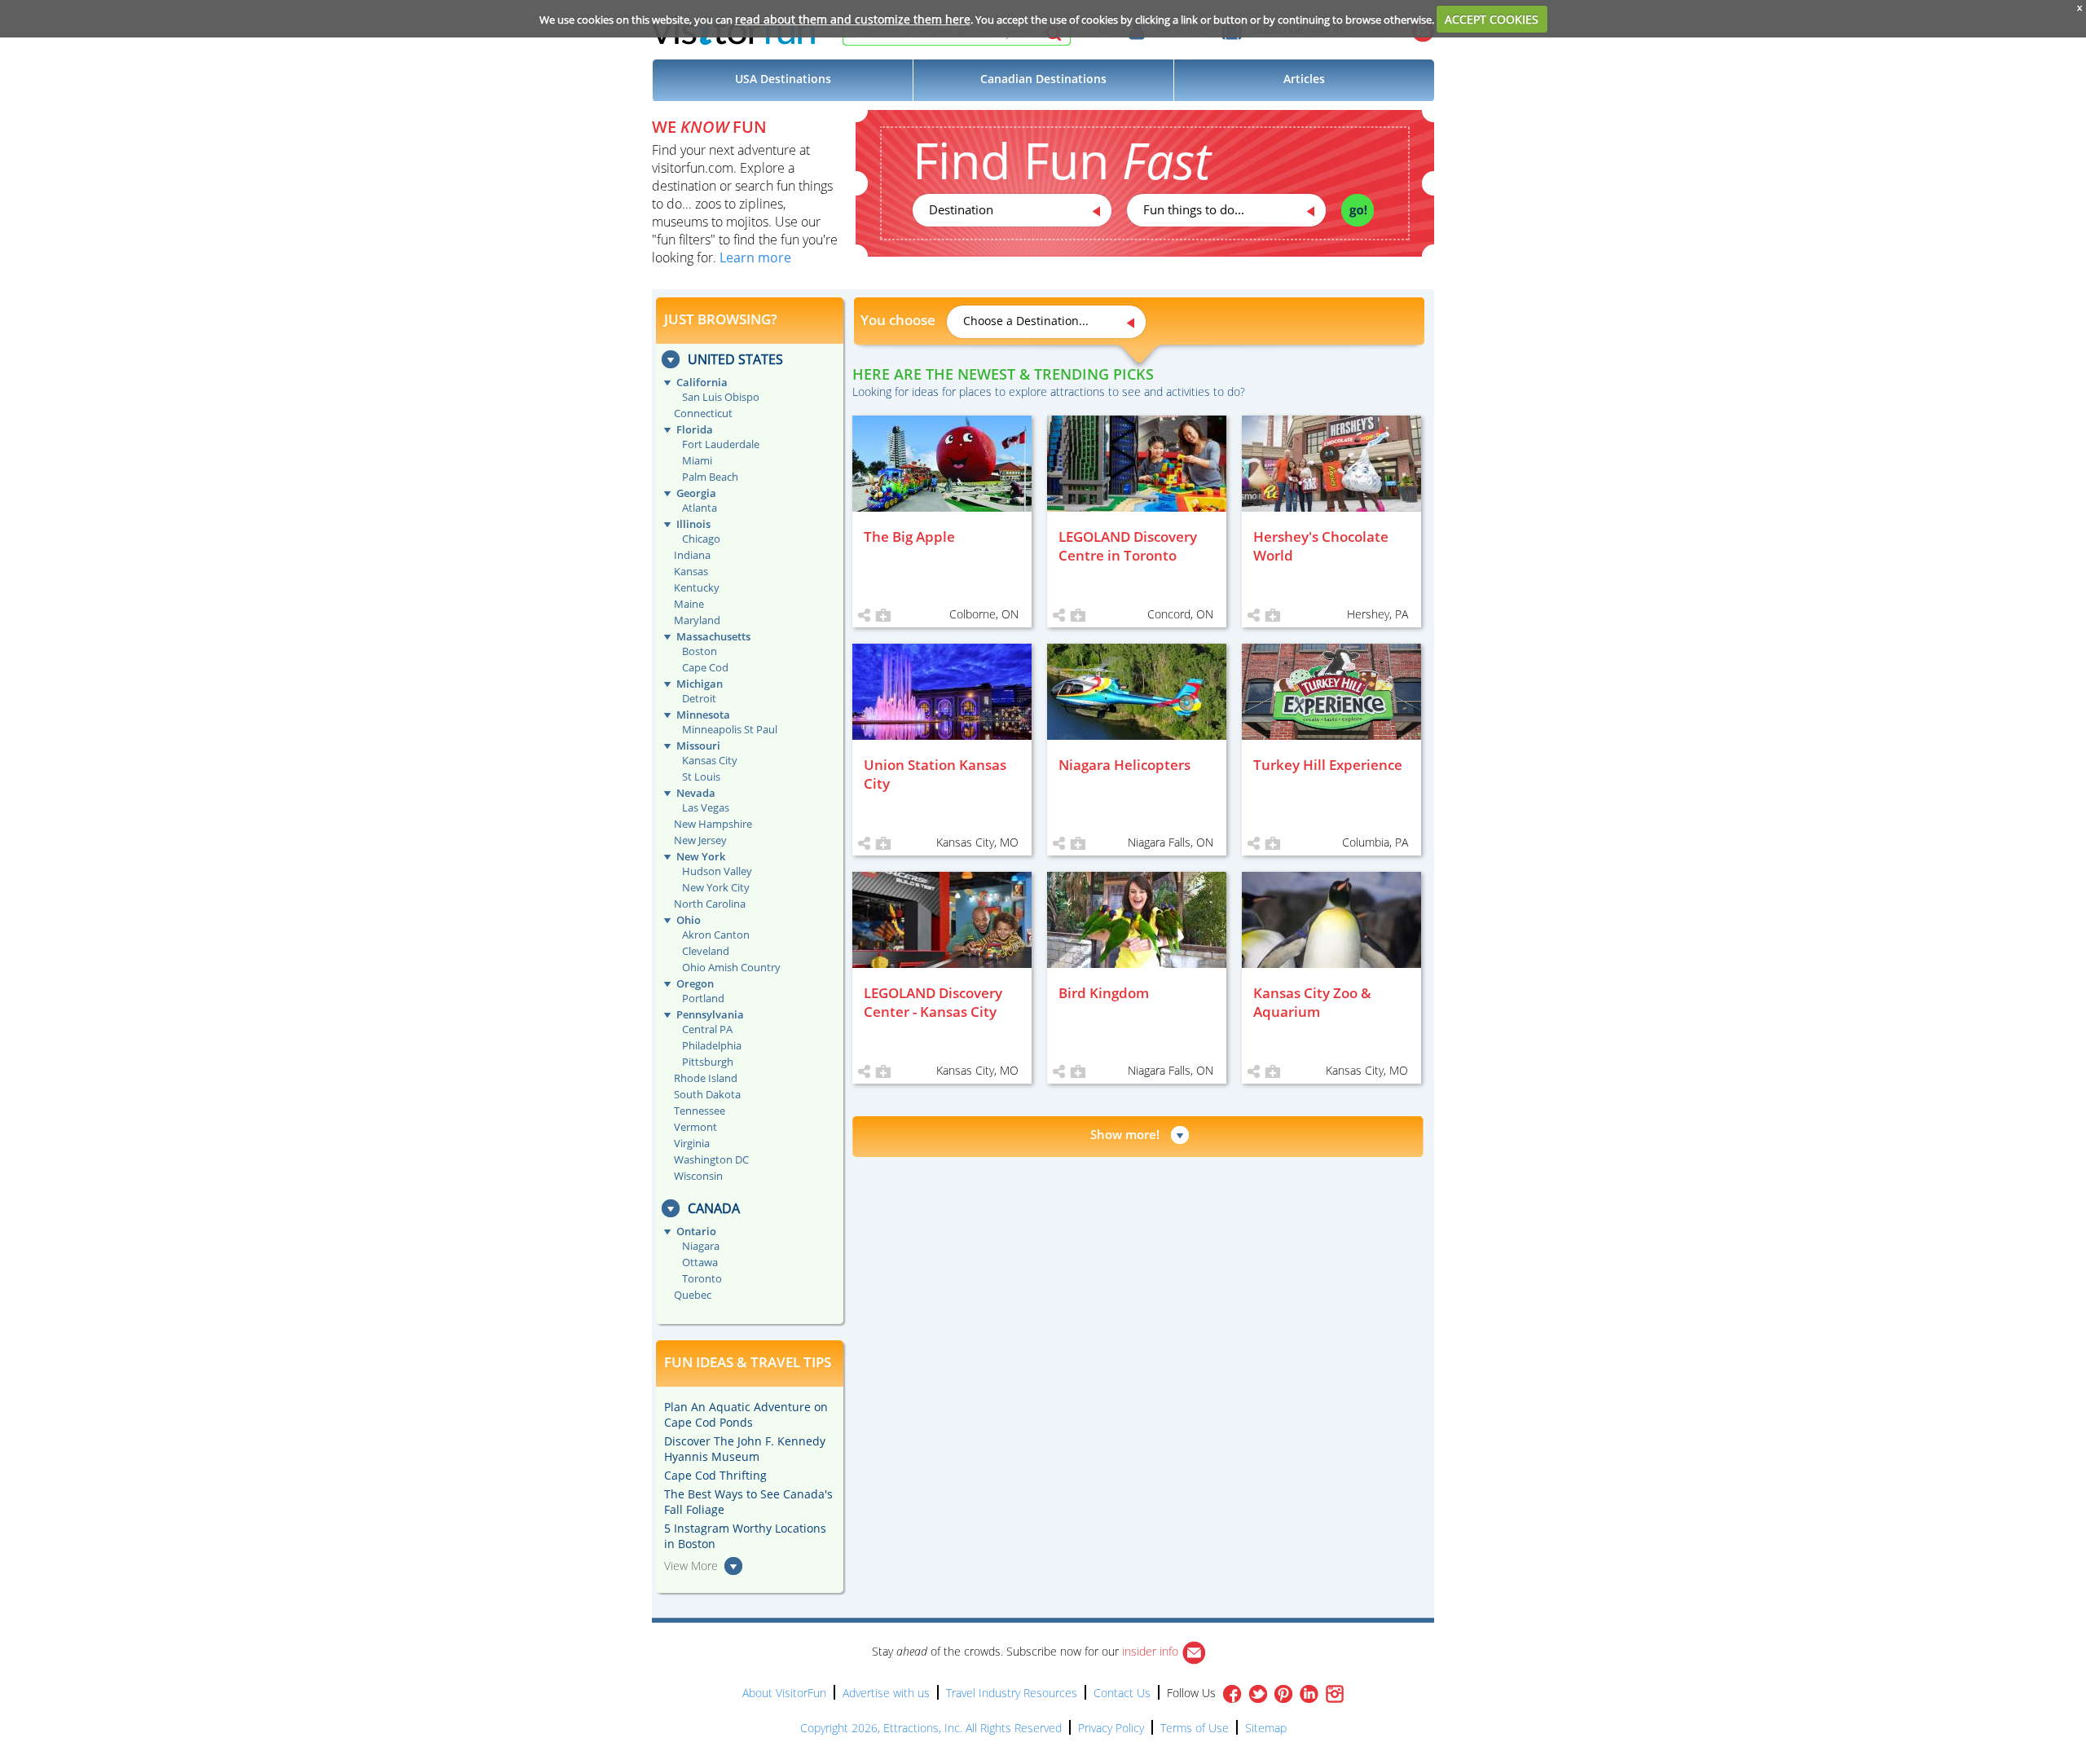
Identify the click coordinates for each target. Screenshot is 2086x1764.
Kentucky (697, 587)
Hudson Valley (717, 871)
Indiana (692, 555)
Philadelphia (712, 1045)
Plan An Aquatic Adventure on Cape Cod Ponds (746, 1414)
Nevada (696, 793)
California (702, 382)
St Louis (701, 776)
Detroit (699, 698)
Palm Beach (710, 477)
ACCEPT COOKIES (1492, 19)
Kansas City (710, 760)
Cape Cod (705, 667)
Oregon (695, 983)
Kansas (691, 571)
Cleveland (706, 951)
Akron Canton (716, 935)
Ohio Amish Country (731, 967)
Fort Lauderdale (721, 444)
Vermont (695, 1127)
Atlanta (700, 508)
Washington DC (711, 1159)
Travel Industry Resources (1012, 1693)
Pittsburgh (708, 1062)
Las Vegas (706, 807)
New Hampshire (713, 824)
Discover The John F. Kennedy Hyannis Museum (745, 1449)
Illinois (693, 524)
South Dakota (707, 1094)
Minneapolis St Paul (730, 729)
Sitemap (1266, 1728)
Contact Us (1122, 1693)
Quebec (693, 1295)
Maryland (697, 620)
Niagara (701, 1246)
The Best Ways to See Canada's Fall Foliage (748, 1502)
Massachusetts (713, 636)
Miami (697, 460)
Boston (700, 651)
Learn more (755, 257)
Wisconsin (698, 1176)
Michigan (700, 684)
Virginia (692, 1143)
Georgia (696, 493)
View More (691, 1566)
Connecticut (703, 413)
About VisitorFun (784, 1693)
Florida (695, 429)
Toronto (702, 1278)
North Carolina (710, 904)
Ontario (696, 1231)
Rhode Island (706, 1078)
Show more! (1125, 1134)
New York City (716, 887)
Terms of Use (1195, 1728)
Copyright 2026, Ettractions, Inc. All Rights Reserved (931, 1728)
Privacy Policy (1111, 1728)
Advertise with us (886, 1693)
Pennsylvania (710, 1014)
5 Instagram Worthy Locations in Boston (745, 1536)
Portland (703, 998)
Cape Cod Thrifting (715, 1475)
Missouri (698, 746)
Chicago (701, 539)
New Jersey (700, 840)
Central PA (707, 1029)
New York (701, 856)
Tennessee (700, 1111)
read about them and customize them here (853, 19)
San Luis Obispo (721, 397)
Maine (689, 604)
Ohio (689, 920)
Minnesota (703, 715)
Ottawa (700, 1262)
